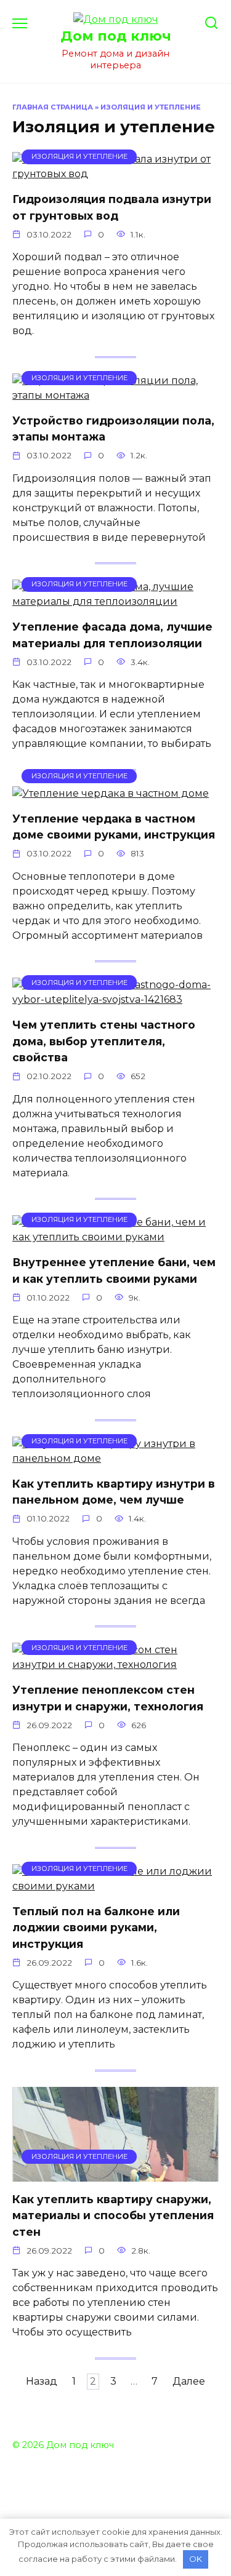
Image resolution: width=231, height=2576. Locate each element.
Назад (42, 2382)
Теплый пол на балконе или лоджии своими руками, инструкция (96, 1928)
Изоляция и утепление (151, 107)
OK (196, 2559)
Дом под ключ (116, 36)
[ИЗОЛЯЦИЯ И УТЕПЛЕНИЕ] (115, 174)
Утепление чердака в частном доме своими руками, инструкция (114, 827)
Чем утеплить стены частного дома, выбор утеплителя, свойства (104, 1041)
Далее (189, 2382)
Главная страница (53, 107)
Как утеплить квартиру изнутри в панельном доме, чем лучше (114, 1492)
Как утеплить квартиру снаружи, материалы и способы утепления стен (113, 2215)
